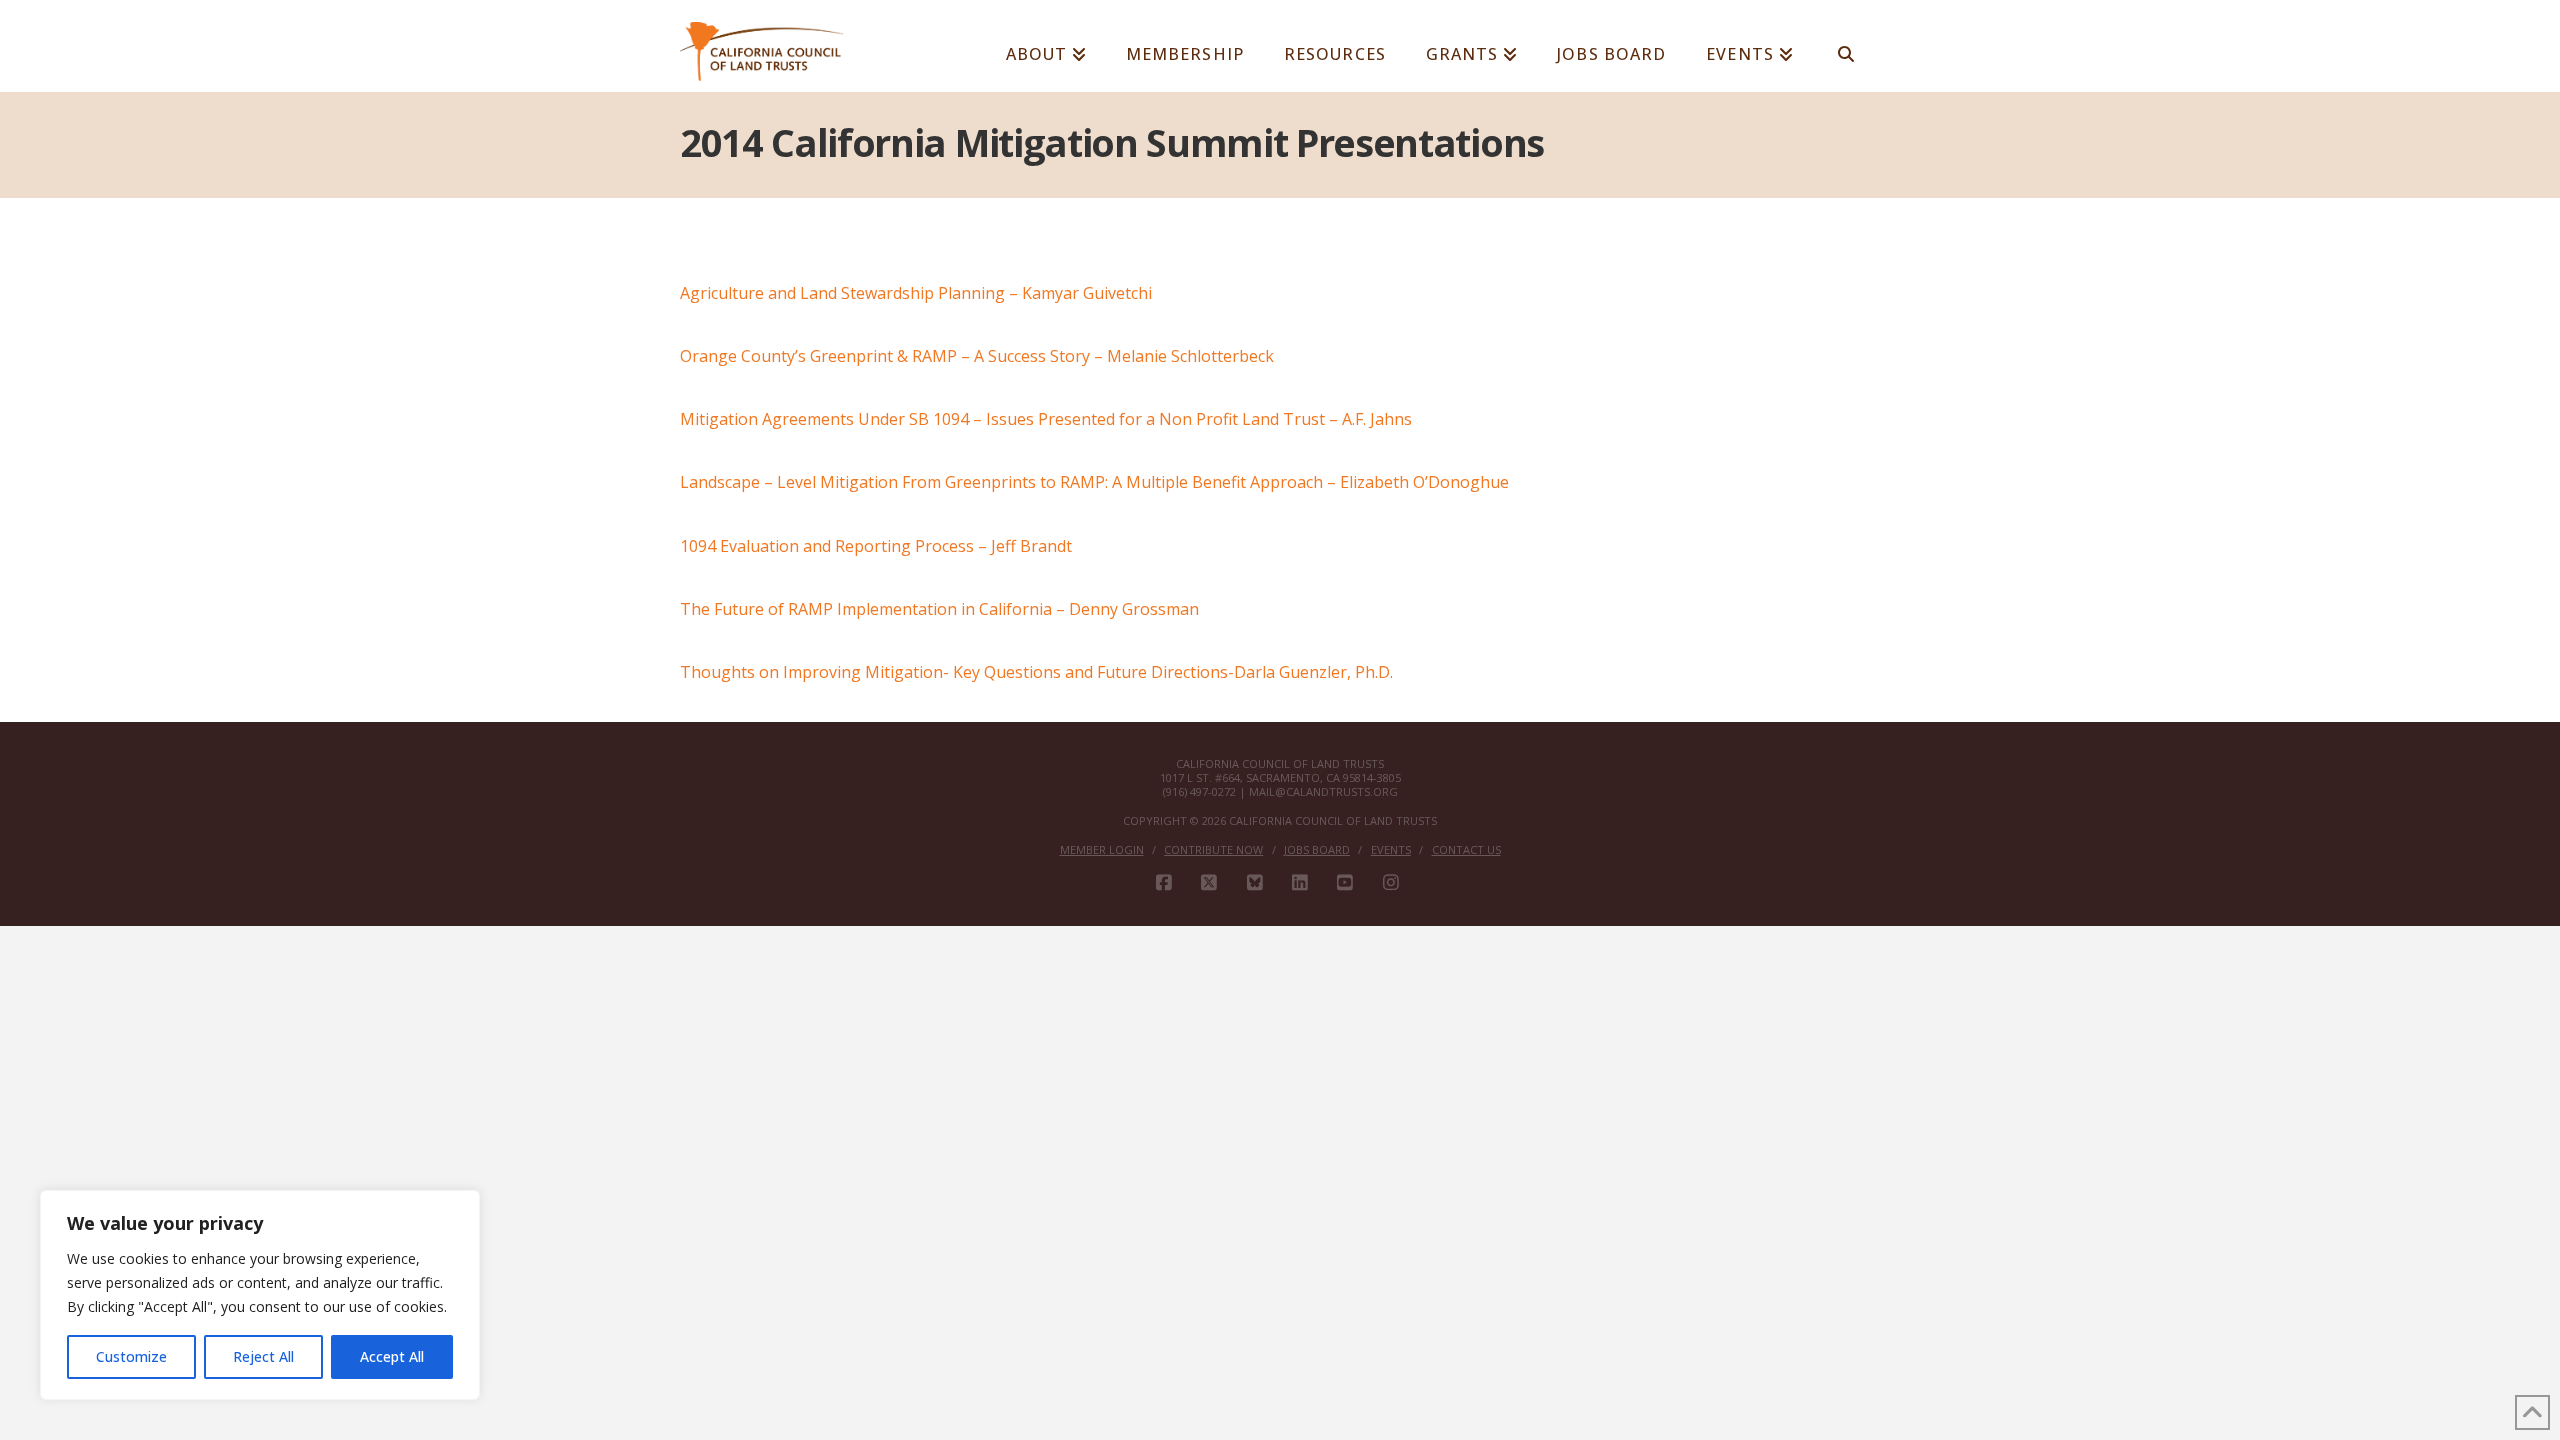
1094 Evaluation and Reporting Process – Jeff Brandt (876, 546)
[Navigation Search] (1846, 45)
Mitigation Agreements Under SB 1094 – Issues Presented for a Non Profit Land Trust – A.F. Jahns (1046, 419)
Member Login (1102, 850)
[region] (260, 1295)
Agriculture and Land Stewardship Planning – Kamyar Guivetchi (916, 293)
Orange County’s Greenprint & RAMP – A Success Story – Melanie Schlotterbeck (977, 356)
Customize (131, 1356)
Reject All (263, 1356)
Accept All (392, 1356)
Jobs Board (1317, 850)
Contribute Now (1213, 850)
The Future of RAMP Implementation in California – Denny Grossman (939, 609)
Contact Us (1466, 850)
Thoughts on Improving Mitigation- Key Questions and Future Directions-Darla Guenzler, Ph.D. (1036, 672)
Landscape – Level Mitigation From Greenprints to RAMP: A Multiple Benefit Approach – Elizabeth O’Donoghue (1094, 482)
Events (1391, 850)
